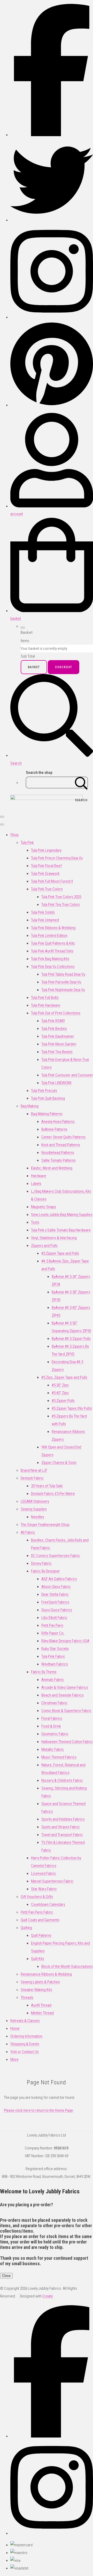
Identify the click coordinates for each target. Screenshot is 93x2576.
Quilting (26, 1928)
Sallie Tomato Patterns (59, 1160)
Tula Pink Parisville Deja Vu (61, 982)
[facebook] (52, 135)
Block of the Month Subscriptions (67, 1966)
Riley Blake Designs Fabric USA (65, 1641)
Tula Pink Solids (43, 912)
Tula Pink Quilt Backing (48, 1098)
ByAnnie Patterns (54, 1129)
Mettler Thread (42, 2013)
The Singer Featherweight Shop (45, 1525)
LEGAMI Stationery (35, 1501)
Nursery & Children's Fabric (62, 1780)
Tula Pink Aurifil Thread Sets (52, 951)
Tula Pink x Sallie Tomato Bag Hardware (61, 1230)
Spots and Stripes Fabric (61, 1827)
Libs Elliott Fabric (54, 1618)
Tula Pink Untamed (45, 920)
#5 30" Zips (60, 1385)
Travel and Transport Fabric (62, 1835)
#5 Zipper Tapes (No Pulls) (72, 1408)
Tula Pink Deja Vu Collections (53, 967)
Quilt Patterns (41, 1935)
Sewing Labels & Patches (40, 1982)
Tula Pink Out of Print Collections (56, 1013)
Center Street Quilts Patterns (63, 1137)
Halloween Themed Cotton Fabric (67, 1742)
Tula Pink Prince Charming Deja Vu (57, 858)
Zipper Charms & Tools (59, 1463)
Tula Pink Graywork (45, 874)
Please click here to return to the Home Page (38, 2110)
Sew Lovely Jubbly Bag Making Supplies (62, 1215)
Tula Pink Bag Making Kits (50, 959)
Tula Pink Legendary (46, 850)
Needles (38, 1517)
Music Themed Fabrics (59, 1757)
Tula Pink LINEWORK (56, 1083)
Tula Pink (27, 843)
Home (15, 2029)
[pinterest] (52, 405)
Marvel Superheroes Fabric (52, 1881)
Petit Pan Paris (52, 1625)
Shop (14, 835)
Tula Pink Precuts (44, 1091)
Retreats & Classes (25, 2021)
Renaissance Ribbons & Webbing (46, 1974)
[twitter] (52, 220)
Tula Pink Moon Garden (59, 1044)
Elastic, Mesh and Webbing (52, 1168)
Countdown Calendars (48, 1904)
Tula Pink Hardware (46, 1005)
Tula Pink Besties (54, 1029)
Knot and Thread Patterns (61, 1145)
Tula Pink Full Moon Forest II (52, 881)
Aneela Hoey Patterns (58, 1122)
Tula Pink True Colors (47, 889)
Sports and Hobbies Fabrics (63, 1819)
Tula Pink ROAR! (53, 1021)
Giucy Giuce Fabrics (57, 1610)
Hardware (39, 1176)
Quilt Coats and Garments (40, 1920)
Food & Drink (51, 1726)
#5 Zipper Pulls (63, 1401)
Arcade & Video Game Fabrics (65, 1687)
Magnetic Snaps (44, 1207)
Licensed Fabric (44, 1873)
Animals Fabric (53, 1680)
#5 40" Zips (60, 1393)
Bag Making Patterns (47, 1114)
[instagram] (52, 317)
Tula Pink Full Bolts (45, 998)
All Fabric (28, 1532)
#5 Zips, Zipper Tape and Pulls (64, 1377)
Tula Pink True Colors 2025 (61, 897)
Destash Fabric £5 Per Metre (53, 1494)
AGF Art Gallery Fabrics (59, 1579)
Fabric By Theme (44, 1672)
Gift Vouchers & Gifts (37, 1897)
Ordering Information (26, 2036)
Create (48, 2296)
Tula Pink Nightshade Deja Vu (63, 990)
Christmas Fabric (54, 1703)
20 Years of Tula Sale (47, 1486)
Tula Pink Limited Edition (49, 936)
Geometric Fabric (55, 1734)
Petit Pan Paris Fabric (37, 1912)
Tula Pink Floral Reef (46, 866)
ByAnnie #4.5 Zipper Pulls (71, 1339)
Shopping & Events (25, 2044)
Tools (35, 1222)
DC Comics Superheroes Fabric (56, 1556)
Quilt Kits (38, 1959)
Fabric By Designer (45, 1571)
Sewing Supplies (34, 1509)
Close (6, 2276)
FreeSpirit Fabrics (55, 1602)
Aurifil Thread (41, 2005)
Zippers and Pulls (44, 1246)
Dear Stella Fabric (55, 1594)
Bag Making (30, 1106)
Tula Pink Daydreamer (58, 1036)
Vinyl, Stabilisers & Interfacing (54, 1238)
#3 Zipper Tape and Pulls (60, 1253)
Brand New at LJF (34, 1470)
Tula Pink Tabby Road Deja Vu (63, 974)
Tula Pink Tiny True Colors (61, 905)
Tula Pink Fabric (53, 1656)
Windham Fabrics (55, 1664)
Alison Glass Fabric (56, 1587)
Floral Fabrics (52, 1718)
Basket (34, 667)
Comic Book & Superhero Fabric (66, 1711)
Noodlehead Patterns (58, 1153)
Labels (36, 1184)
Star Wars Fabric (44, 1889)
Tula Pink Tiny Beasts (57, 1052)
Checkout (64, 667)
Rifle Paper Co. (53, 1633)
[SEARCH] (81, 782)
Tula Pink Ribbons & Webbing (53, 928)
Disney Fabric (41, 1563)
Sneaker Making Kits (36, 1990)
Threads (27, 1997)
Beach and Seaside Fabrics (63, 1695)
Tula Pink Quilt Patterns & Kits (53, 943)
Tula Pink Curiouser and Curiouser (67, 1075)
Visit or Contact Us (25, 2052)
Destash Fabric (32, 1478)
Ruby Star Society (55, 1649)
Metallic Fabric (53, 1749)
